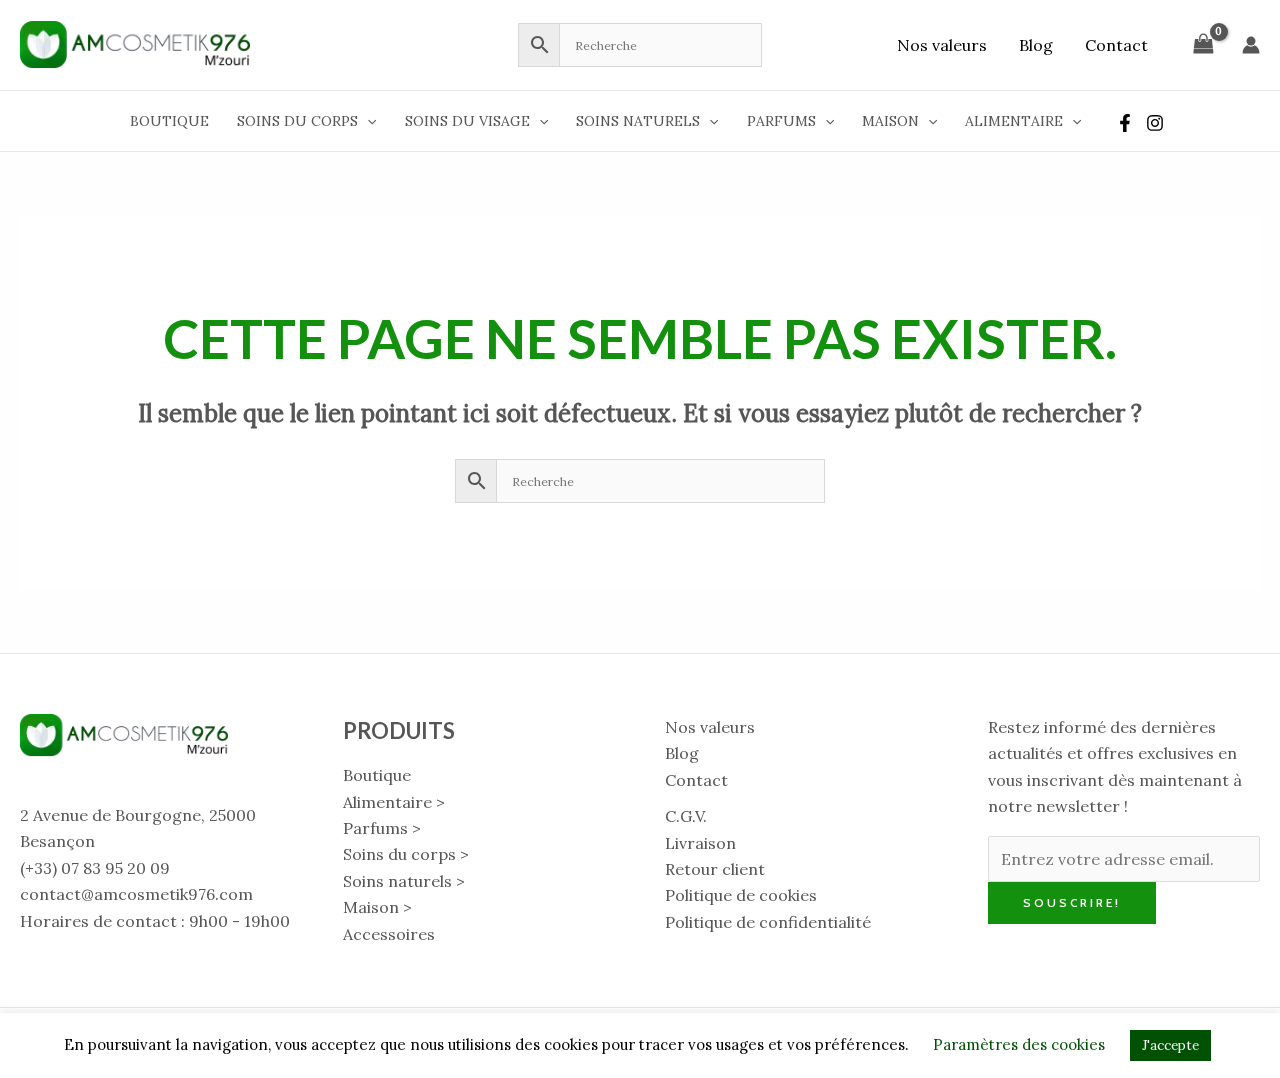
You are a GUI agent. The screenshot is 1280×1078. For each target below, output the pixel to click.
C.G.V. (686, 816)
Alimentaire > (394, 802)
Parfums (781, 121)
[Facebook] (1125, 123)
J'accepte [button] (1170, 1045)
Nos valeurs (942, 45)
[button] (367, 121)
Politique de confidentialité (768, 922)
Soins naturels (638, 121)
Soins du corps (297, 121)
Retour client (715, 869)
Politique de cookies (741, 895)
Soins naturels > (404, 881)
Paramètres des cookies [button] (1019, 1044)
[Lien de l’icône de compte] (1251, 45)
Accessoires (389, 934)
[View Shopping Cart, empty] (1203, 44)
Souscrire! (1072, 902)
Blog (1036, 45)
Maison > (377, 907)
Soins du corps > (406, 854)
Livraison (700, 843)
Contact (1116, 45)
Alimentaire (1014, 121)
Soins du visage (467, 121)
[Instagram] (1155, 123)
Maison (890, 121)
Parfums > (382, 828)
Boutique (169, 121)
